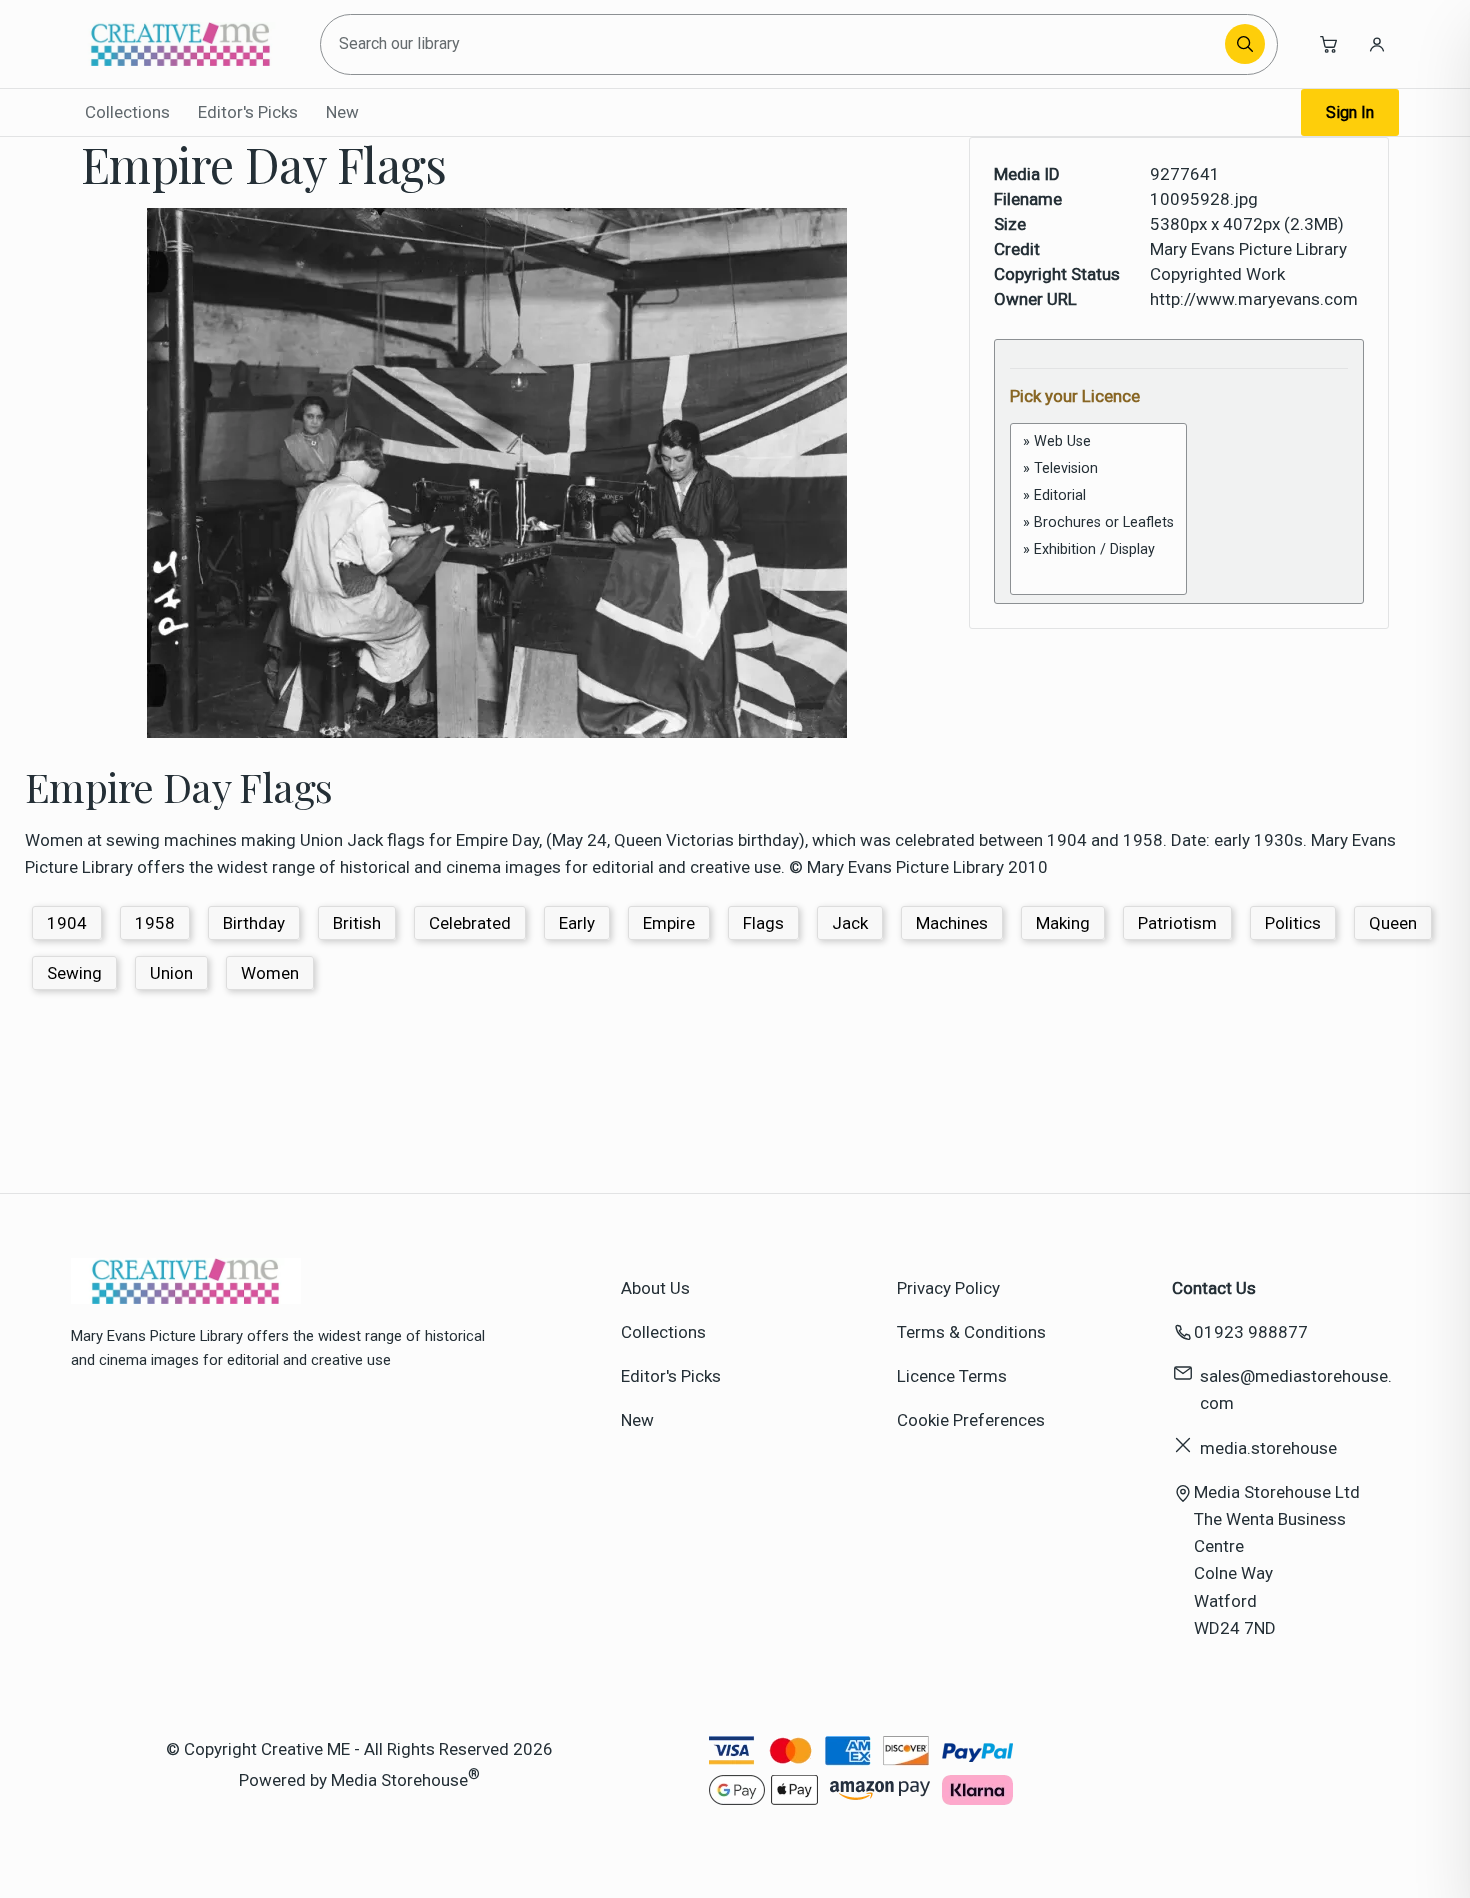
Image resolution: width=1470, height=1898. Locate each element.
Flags (763, 923)
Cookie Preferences (971, 1420)
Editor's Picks (248, 112)
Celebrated (470, 923)
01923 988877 (1251, 1332)
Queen (1393, 923)
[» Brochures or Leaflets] (1098, 522)
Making (1063, 923)
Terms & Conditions (971, 1332)
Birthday (254, 923)
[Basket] (1329, 44)
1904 (67, 923)
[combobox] (776, 44)
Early (577, 923)
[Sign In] (1377, 44)
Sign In (1350, 112)
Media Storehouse (399, 1780)
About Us (655, 1288)
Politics (1293, 923)
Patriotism (1177, 923)
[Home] (181, 44)
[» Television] (1098, 468)
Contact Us (1214, 1288)
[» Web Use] (1098, 441)
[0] (1098, 571)
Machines (952, 923)
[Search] (1245, 44)
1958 (155, 923)
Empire (669, 923)
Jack (850, 923)
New (342, 112)
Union (171, 973)
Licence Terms (952, 1376)
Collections (127, 112)
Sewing (74, 973)
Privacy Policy (948, 1288)
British (357, 923)
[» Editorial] (1098, 495)
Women (270, 973)
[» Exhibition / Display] (1098, 549)
